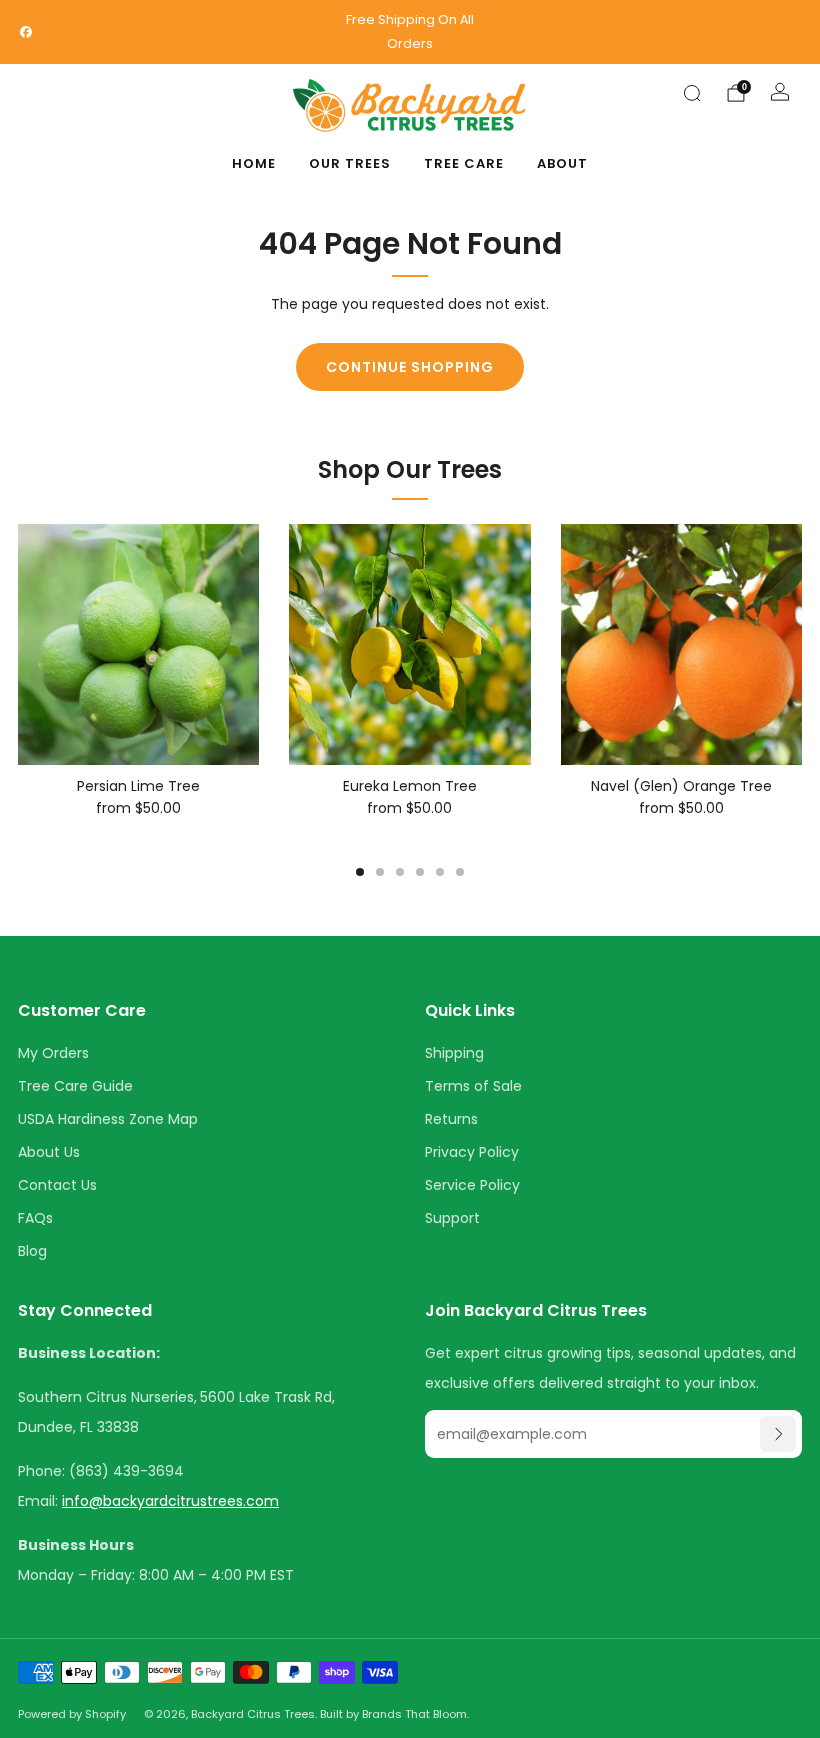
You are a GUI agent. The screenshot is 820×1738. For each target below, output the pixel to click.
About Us (49, 1152)
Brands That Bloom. (415, 1714)
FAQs (35, 1218)
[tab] (360, 872)
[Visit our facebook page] (26, 32)
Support (452, 1218)
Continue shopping (410, 367)
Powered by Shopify (72, 1714)
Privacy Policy (472, 1152)
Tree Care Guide (75, 1086)
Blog (32, 1251)
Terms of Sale (473, 1086)
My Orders (53, 1053)
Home (254, 163)
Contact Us (57, 1185)
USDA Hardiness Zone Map (108, 1119)
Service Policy (472, 1185)
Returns (451, 1119)
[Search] (692, 93)
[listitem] (409, 32)
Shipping (454, 1053)
